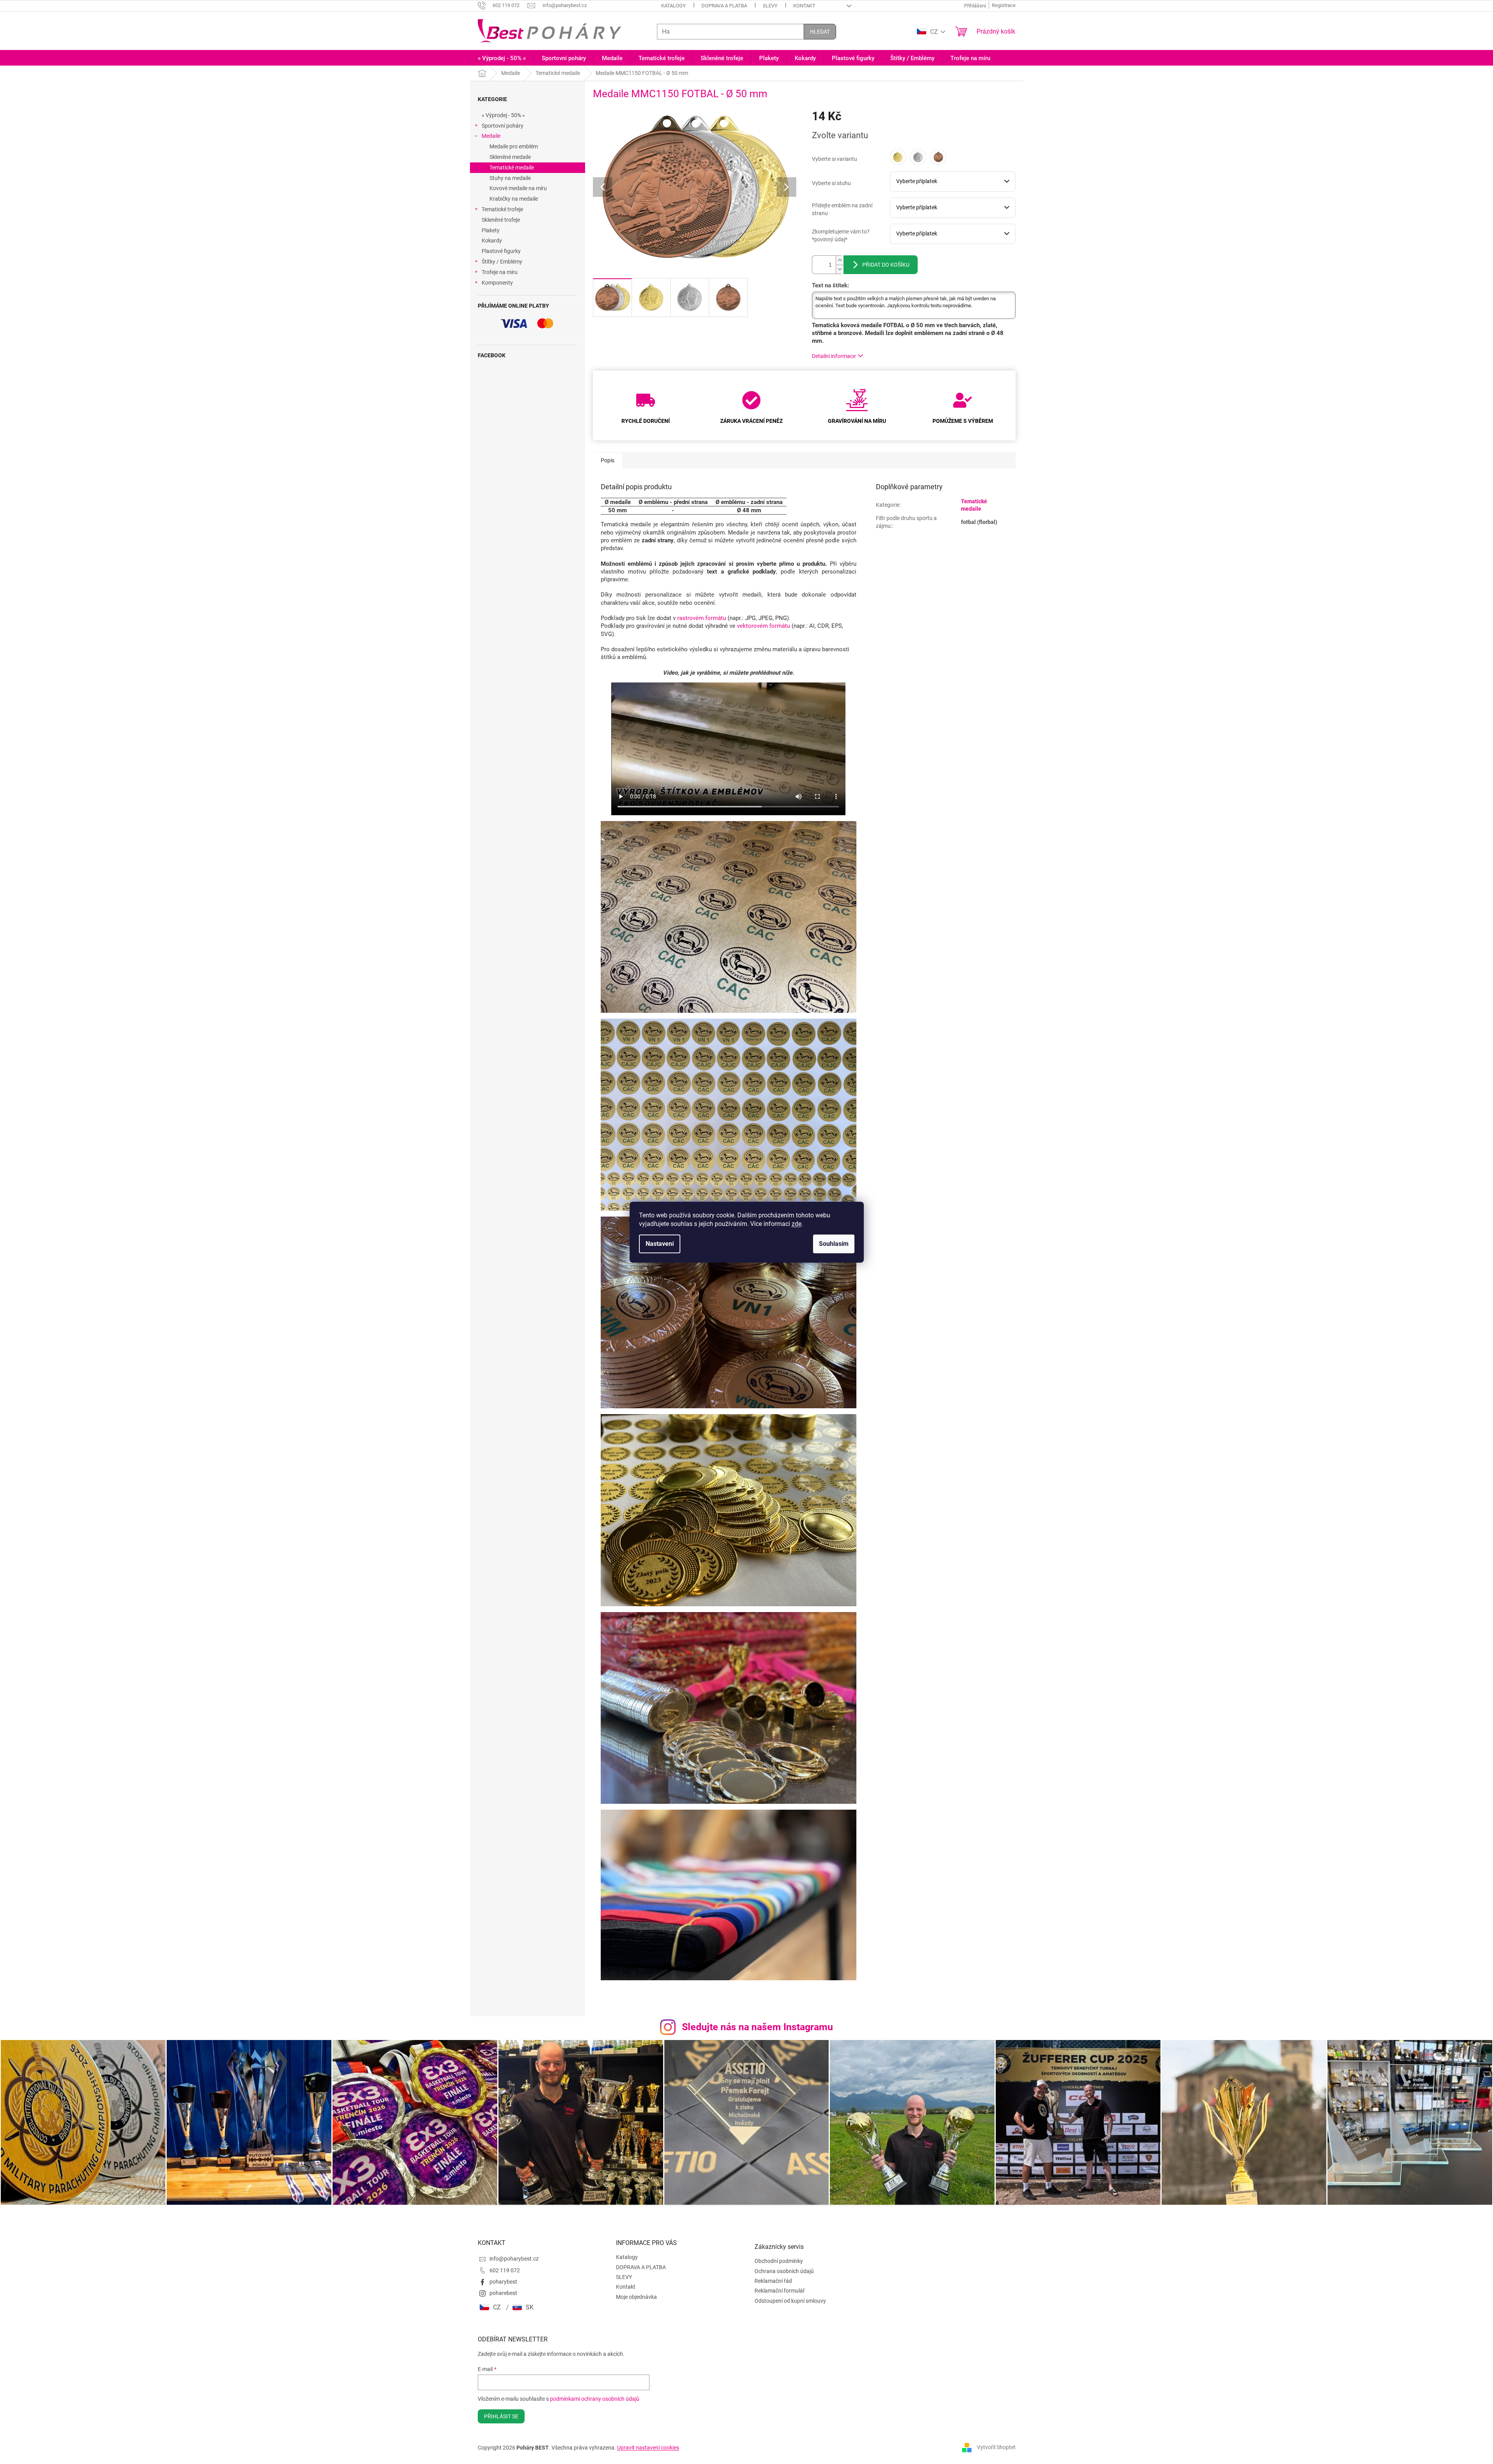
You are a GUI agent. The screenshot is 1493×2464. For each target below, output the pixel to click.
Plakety (491, 230)
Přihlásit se (501, 2416)
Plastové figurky (501, 251)
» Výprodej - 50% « (503, 115)
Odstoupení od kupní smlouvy (790, 2301)
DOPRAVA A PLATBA (724, 6)
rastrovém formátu (702, 618)
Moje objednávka (636, 2297)
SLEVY (770, 6)
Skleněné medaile (510, 157)
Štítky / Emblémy (502, 262)
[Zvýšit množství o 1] (840, 260)
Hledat (820, 32)
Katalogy (674, 6)
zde (796, 1224)
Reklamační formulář (780, 2291)
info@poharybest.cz (514, 2259)
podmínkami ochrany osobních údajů (595, 2399)
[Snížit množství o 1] (840, 269)
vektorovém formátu (763, 626)
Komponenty (497, 283)
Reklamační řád (773, 2281)
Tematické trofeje (502, 209)
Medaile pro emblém (514, 146)
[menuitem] (502, 58)
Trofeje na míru (500, 272)
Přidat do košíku (886, 265)
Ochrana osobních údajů (784, 2271)
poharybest (503, 2282)
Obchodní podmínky (779, 2261)
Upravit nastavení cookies (648, 2448)
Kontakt (804, 6)
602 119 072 (505, 2270)
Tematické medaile (512, 167)
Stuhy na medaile (510, 178)
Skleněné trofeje (501, 220)
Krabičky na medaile (514, 199)
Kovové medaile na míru (518, 188)
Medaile (491, 136)
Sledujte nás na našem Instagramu (757, 2027)
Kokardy (492, 241)
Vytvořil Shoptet (996, 2447)
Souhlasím (834, 1244)
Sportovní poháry (503, 126)
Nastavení (660, 1244)
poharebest (503, 2293)
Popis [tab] (608, 460)
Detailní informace (834, 356)
